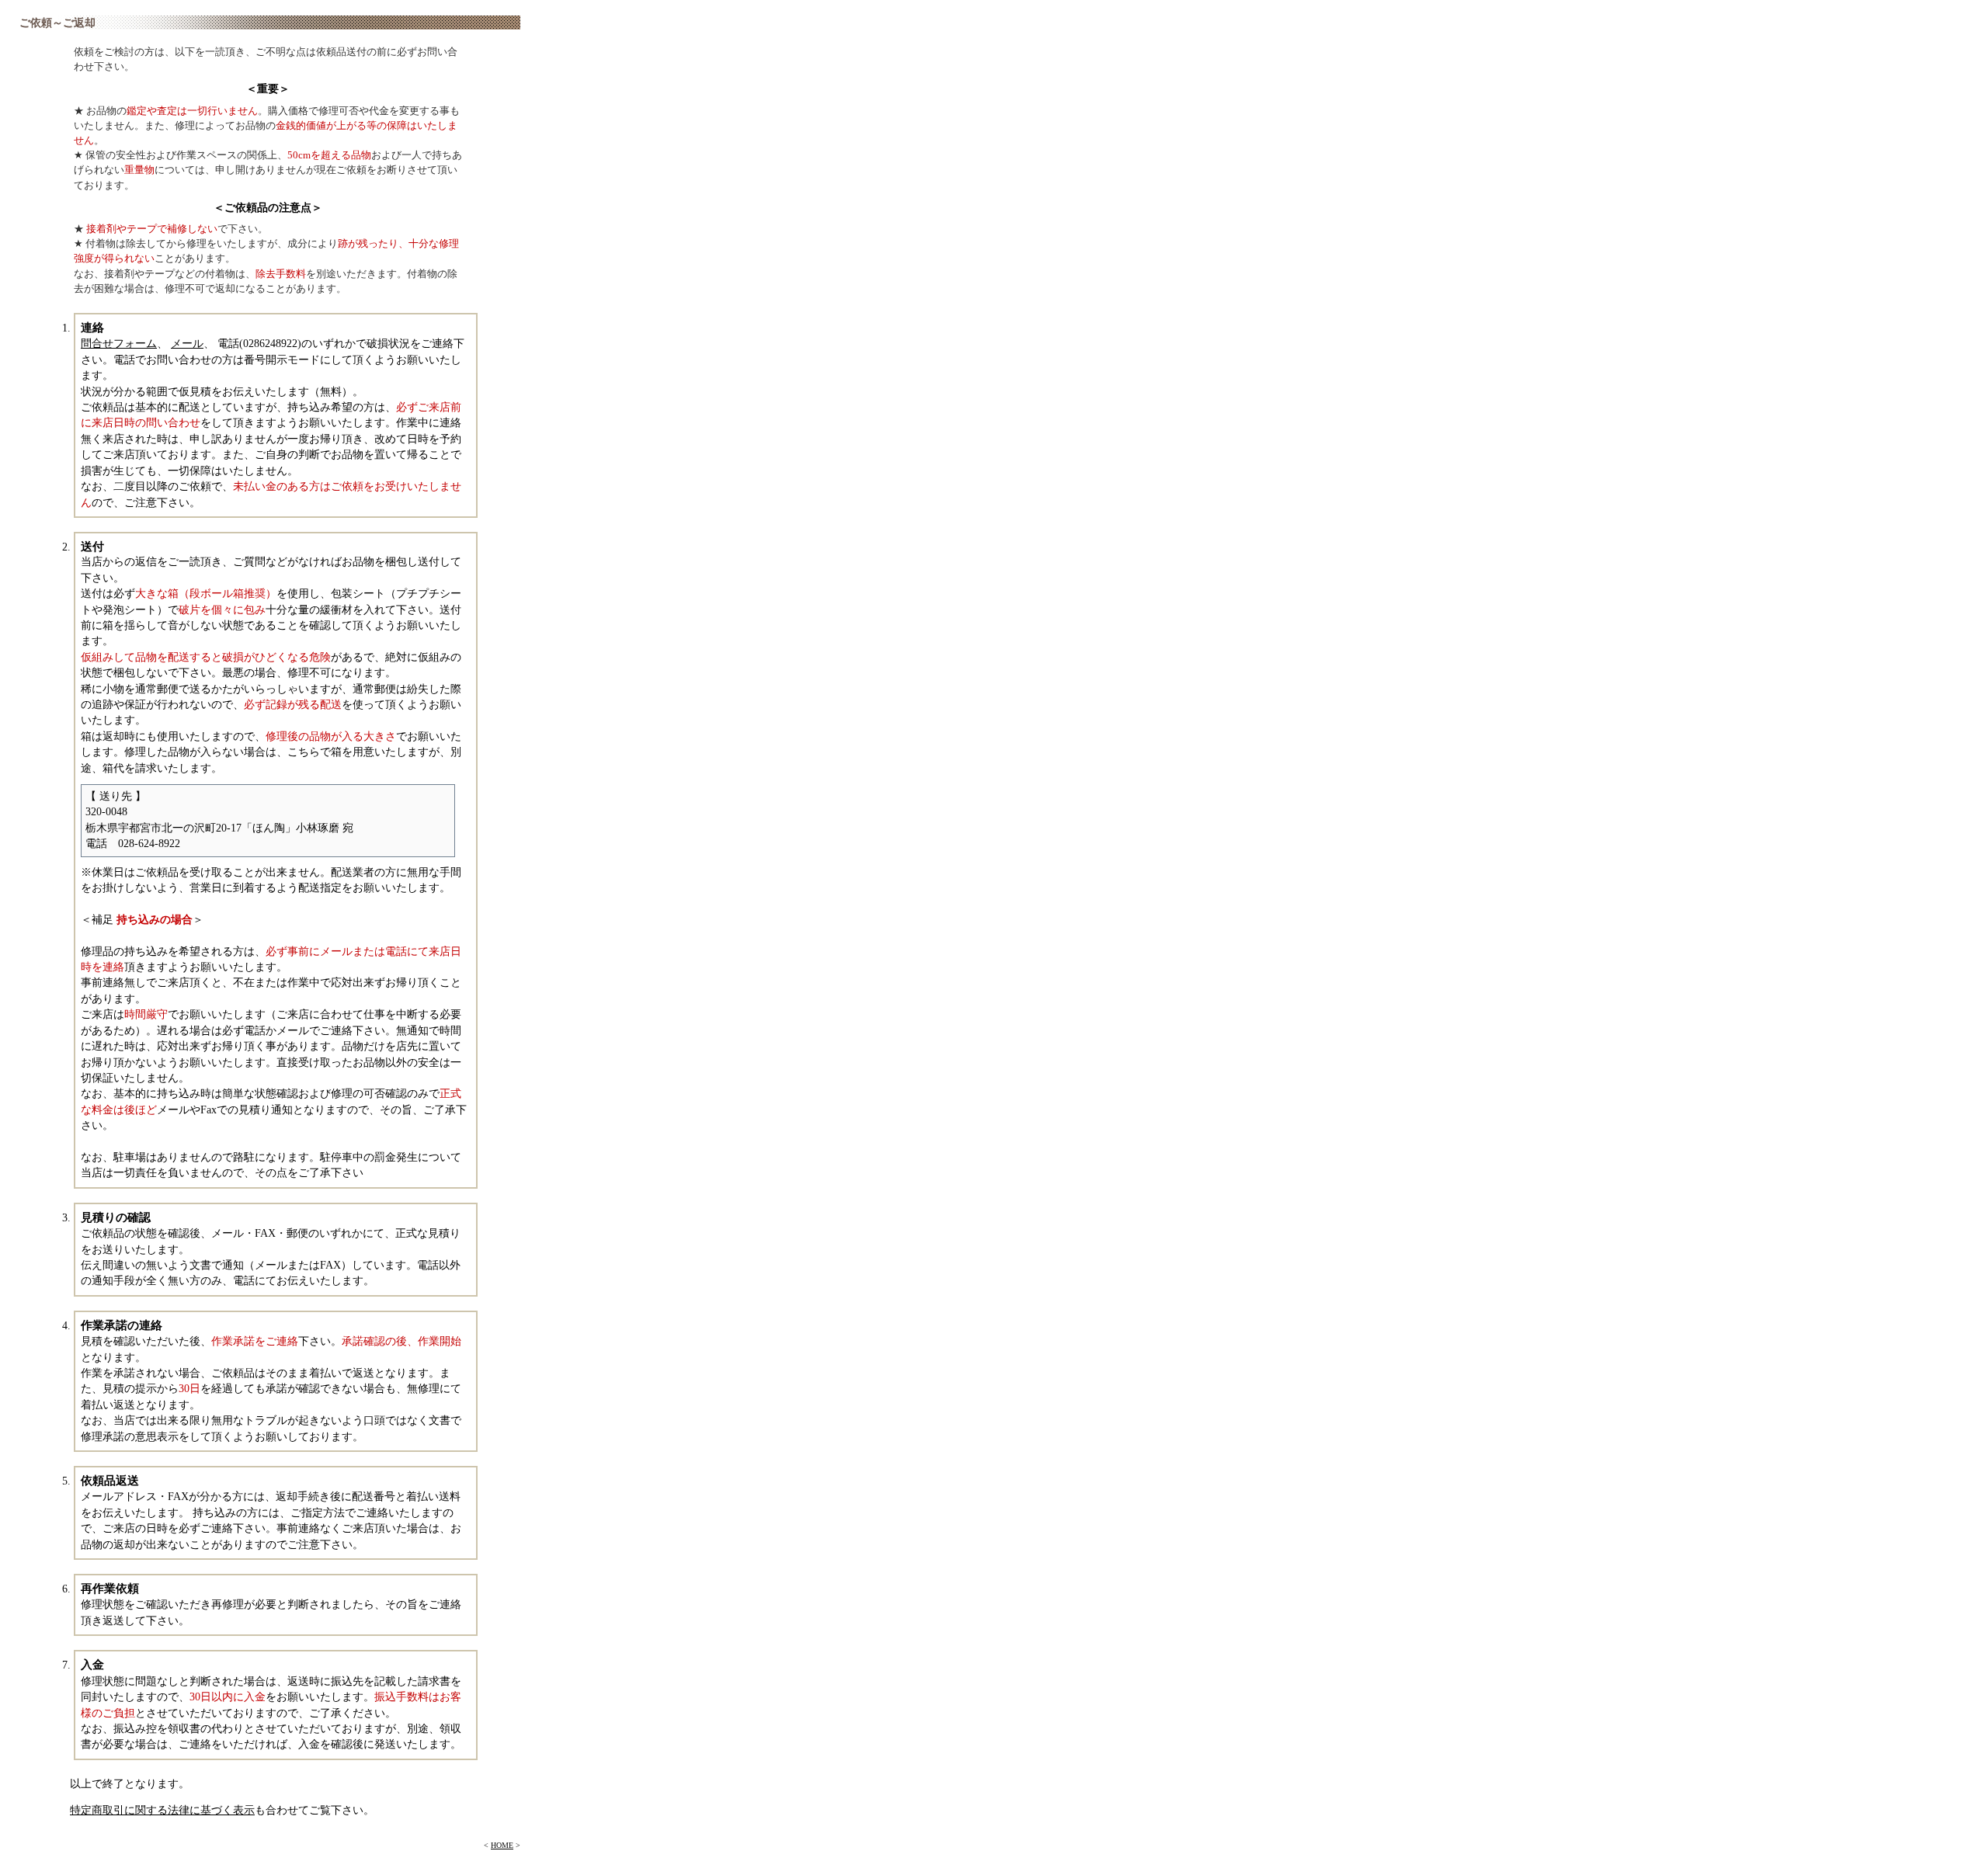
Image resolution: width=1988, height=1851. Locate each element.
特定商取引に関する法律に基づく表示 (162, 1810)
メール (187, 344)
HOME (502, 1845)
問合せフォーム (119, 344)
